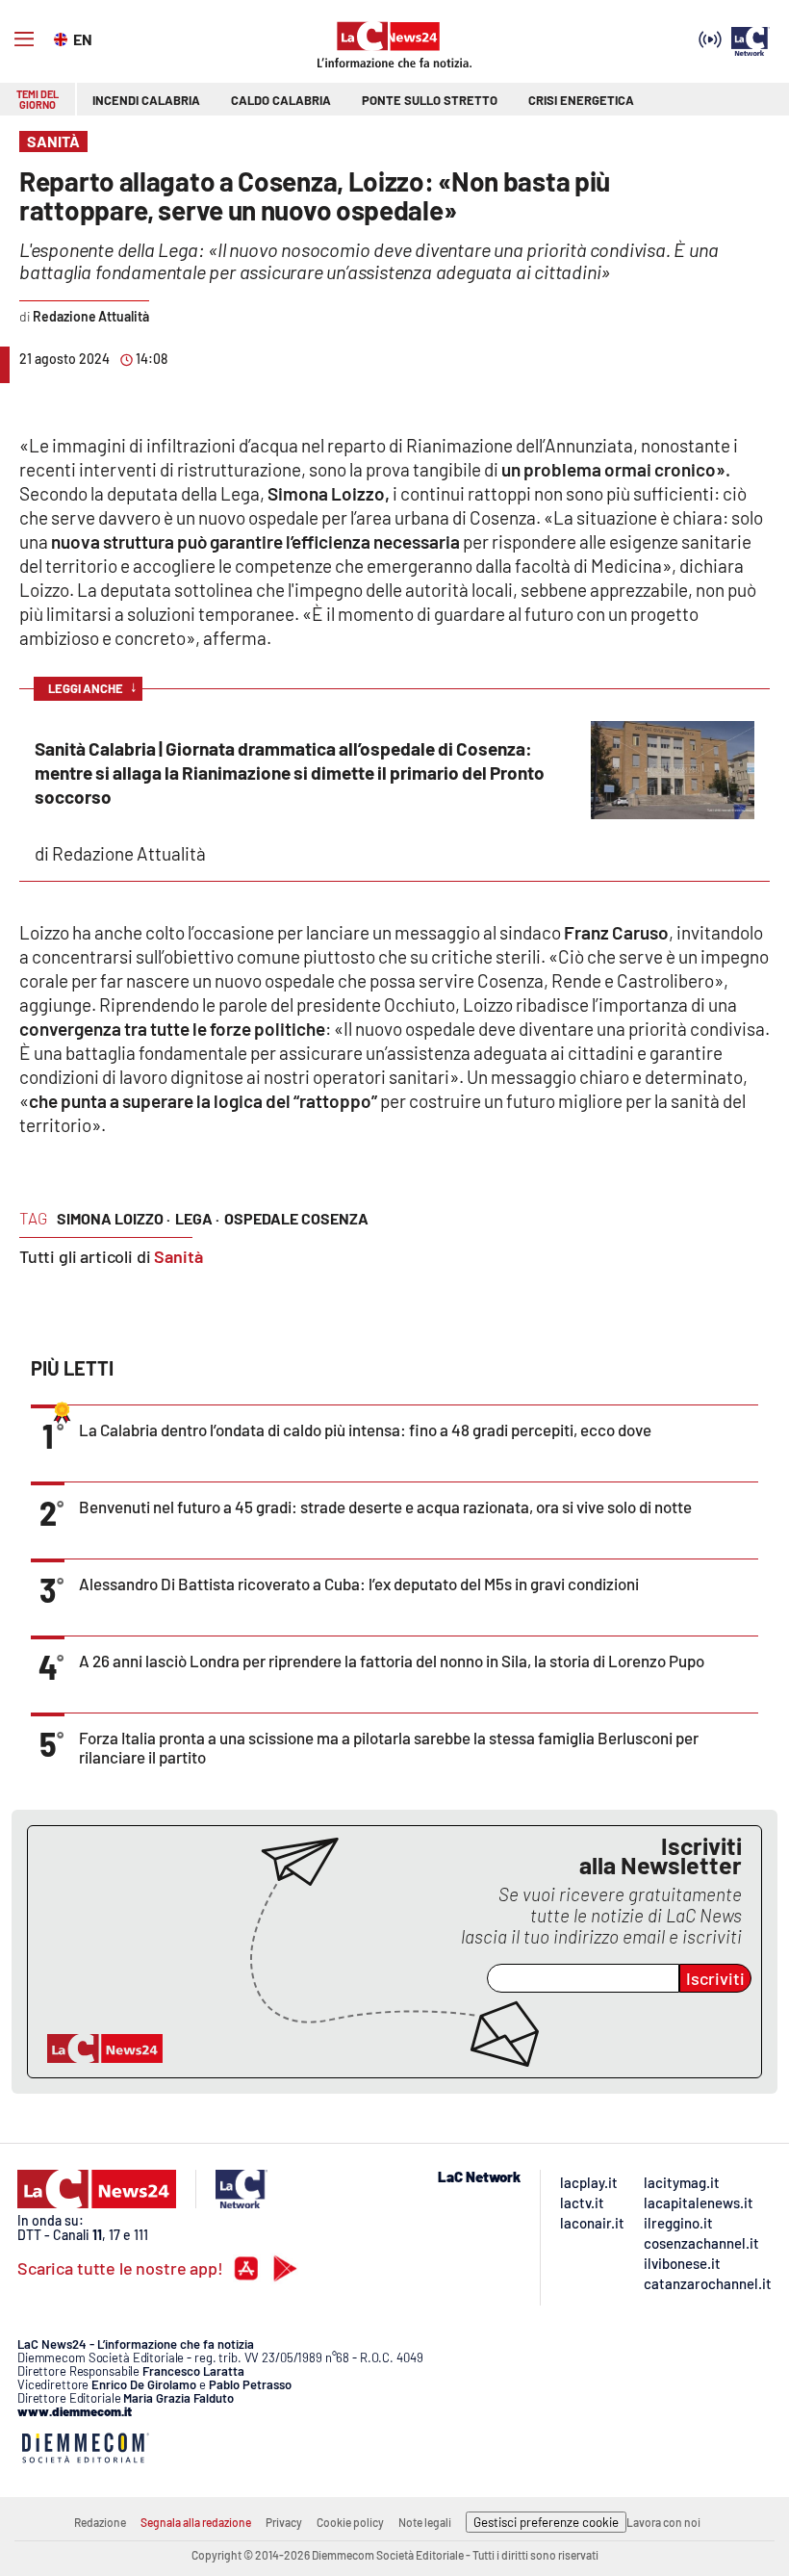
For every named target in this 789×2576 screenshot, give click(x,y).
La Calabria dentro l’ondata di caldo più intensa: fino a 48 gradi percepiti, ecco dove (365, 1430)
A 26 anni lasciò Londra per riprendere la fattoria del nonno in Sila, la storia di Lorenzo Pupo (392, 1661)
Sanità (178, 1256)
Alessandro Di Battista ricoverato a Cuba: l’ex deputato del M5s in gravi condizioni (359, 1584)
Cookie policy (350, 2522)
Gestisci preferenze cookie (546, 2522)
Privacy (284, 2522)
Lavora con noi (663, 2522)
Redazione (100, 2522)
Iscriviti (715, 1978)
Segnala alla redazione (196, 2522)
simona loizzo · (114, 1218)
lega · (197, 1218)
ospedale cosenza (296, 1218)
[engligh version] (63, 38)
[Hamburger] (24, 39)
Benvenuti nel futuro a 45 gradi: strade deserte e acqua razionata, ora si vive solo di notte (385, 1507)
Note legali (425, 2522)
